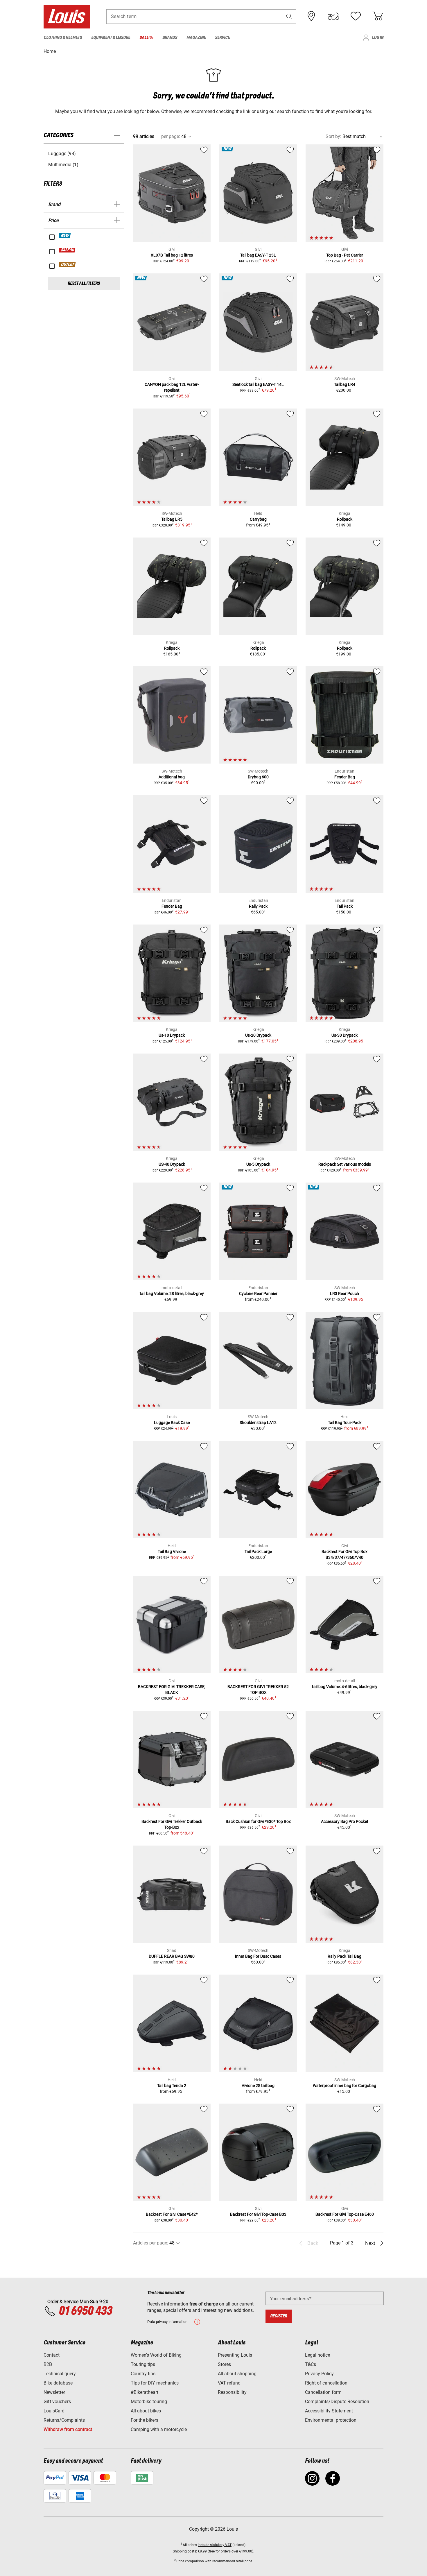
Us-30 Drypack (345, 1035)
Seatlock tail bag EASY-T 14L (258, 384)
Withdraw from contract (68, 2429)
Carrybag (258, 519)
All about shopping (237, 2374)
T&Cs (311, 2364)
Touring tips (143, 2364)
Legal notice (317, 2355)
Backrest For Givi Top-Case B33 (258, 2214)
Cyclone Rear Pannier (258, 1294)
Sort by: (333, 136)
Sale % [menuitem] (146, 38)
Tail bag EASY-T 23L (258, 255)
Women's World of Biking (156, 2355)
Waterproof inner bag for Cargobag (345, 2086)
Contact (52, 2355)
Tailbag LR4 (345, 384)
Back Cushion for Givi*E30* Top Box (258, 1821)
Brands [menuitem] (170, 38)
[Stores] (311, 16)
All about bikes (146, 2411)
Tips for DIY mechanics (155, 2383)
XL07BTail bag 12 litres (172, 255)
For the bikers (145, 2420)
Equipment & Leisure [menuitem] (111, 38)
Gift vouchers (57, 2402)
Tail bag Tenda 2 (172, 2086)
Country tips (143, 2374)
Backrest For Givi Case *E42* (172, 2214)
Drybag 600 (258, 777)
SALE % (68, 250)
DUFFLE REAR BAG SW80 (172, 1956)
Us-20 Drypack (258, 1035)
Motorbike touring (149, 2402)
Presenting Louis (235, 2355)
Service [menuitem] (222, 38)
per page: (171, 136)
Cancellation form (323, 2392)
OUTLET (68, 265)
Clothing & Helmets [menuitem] (63, 38)
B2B (48, 2364)
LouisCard (54, 2411)
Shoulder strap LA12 (258, 1423)
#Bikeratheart (145, 2392)
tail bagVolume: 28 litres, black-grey (172, 1294)
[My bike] (333, 16)
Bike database (58, 2383)
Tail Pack (345, 906)
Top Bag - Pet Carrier (345, 255)
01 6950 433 (85, 2311)
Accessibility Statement (329, 2411)
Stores (224, 2364)
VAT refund (229, 2383)
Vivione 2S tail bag (258, 2086)
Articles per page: (151, 2243)
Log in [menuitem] (378, 38)
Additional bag (172, 777)
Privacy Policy (319, 2374)
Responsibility (232, 2392)
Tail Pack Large (258, 1552)
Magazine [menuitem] (196, 38)
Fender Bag (345, 777)
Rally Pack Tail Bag (345, 1956)
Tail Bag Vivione (172, 1552)
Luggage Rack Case (172, 1423)
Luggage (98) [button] (62, 154)
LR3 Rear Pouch (345, 1294)
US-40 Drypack (172, 1164)
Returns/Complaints (64, 2420)
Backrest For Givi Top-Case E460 (345, 2214)
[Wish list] (356, 16)
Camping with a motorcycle (159, 2429)
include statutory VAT (215, 2545)
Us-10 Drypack (172, 1035)
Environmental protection (331, 2420)
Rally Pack (258, 906)
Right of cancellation (326, 2383)
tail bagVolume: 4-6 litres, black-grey (345, 1687)
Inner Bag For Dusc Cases (258, 1956)
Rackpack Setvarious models (345, 1164)
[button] (289, 16)
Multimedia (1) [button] (63, 165)
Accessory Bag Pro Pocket (345, 1821)
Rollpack (345, 519)
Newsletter (54, 2392)
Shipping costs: (185, 2551)
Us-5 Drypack (258, 1164)
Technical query (60, 2374)
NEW (65, 236)
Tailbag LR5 (172, 519)
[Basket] (378, 16)
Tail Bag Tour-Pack (345, 1423)
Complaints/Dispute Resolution (337, 2402)
